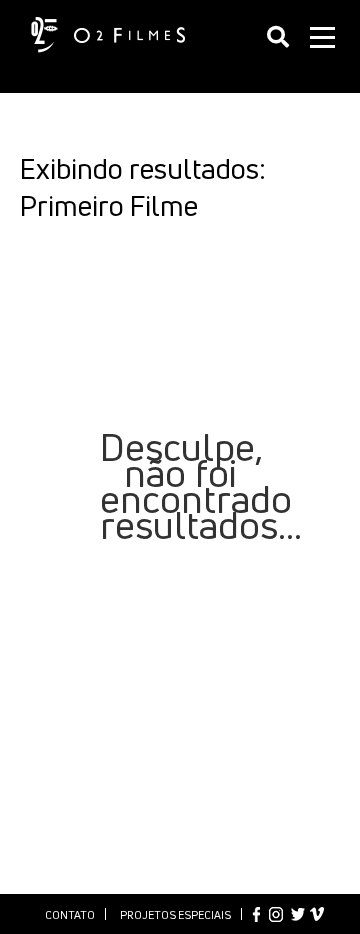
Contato (70, 914)
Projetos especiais (175, 914)
